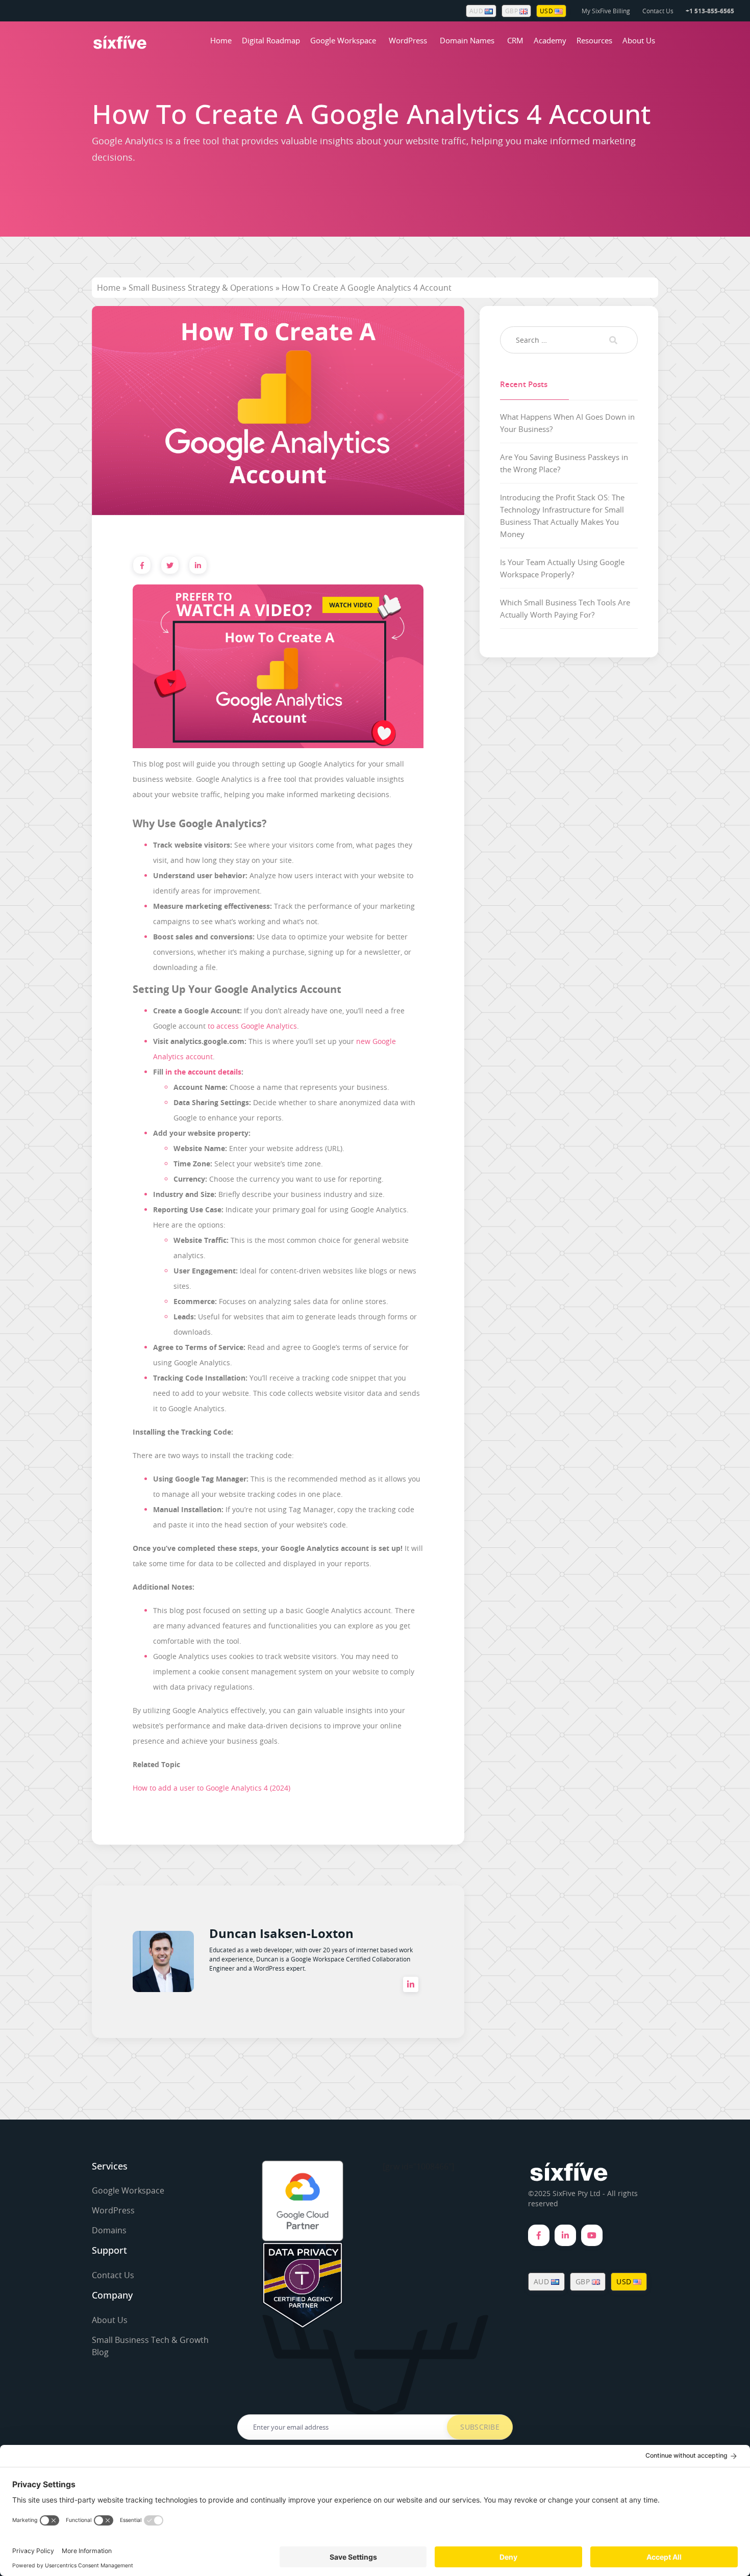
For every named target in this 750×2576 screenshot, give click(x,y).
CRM (515, 40)
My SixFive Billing (606, 11)
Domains (109, 2230)
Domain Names (467, 40)
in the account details (203, 1072)
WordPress (408, 40)
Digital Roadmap (271, 40)
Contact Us (658, 11)
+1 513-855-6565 (710, 11)
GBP (512, 11)
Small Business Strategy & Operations (201, 288)
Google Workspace (343, 40)
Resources (594, 40)
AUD (477, 11)
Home (221, 40)
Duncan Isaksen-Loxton (281, 1933)
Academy (550, 40)
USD (547, 11)
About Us (639, 40)
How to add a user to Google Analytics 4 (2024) (211, 1788)
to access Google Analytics (252, 1026)
